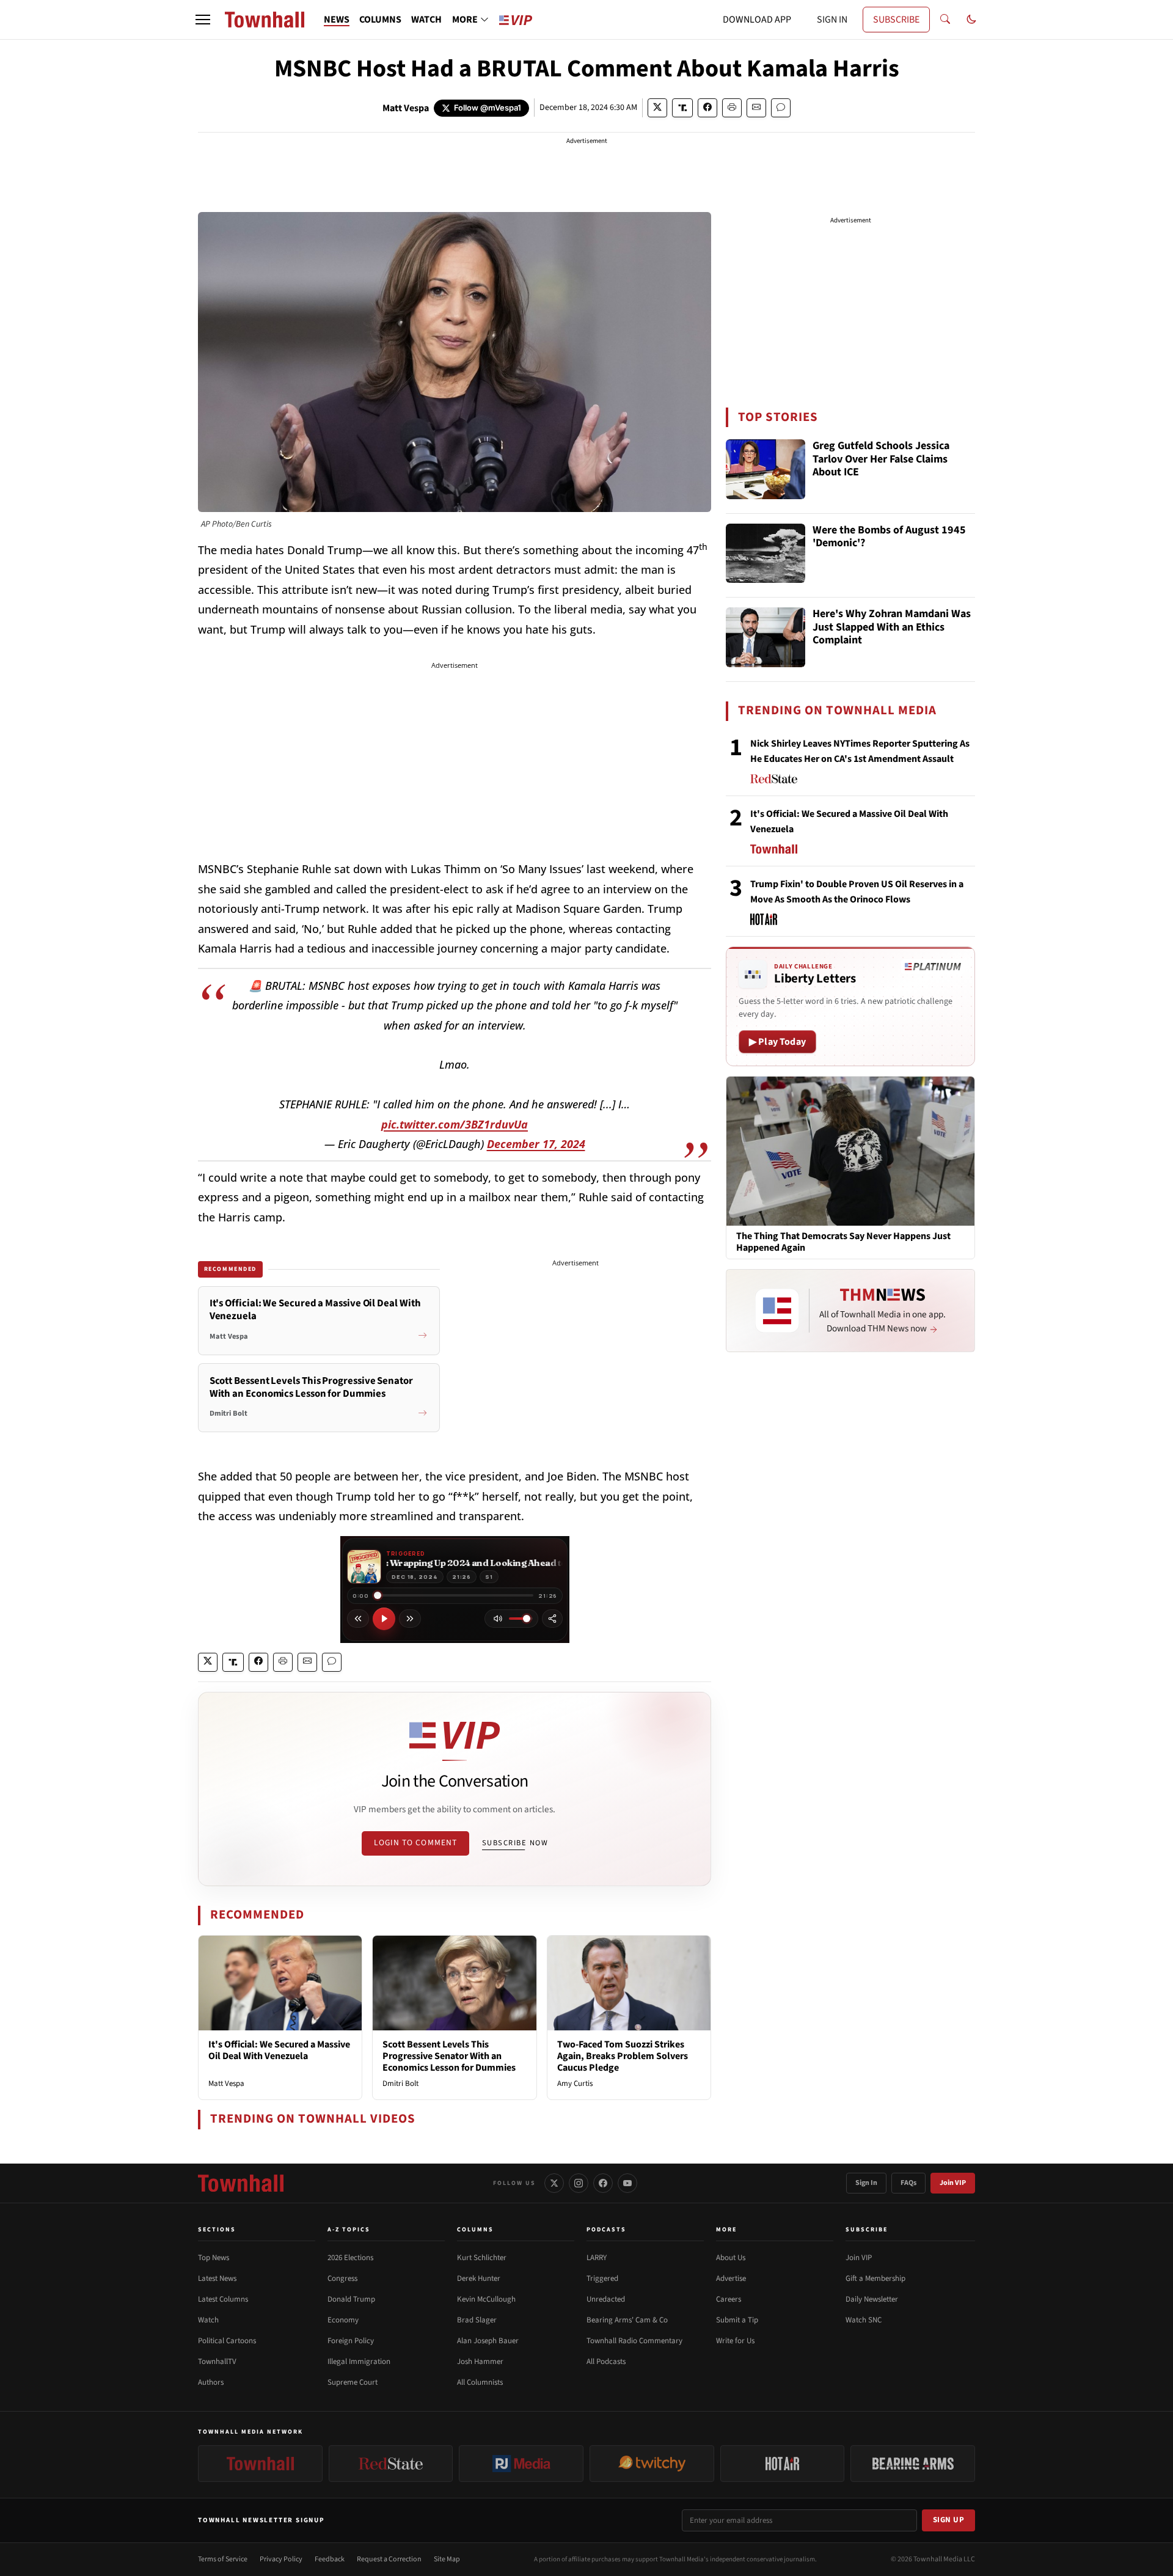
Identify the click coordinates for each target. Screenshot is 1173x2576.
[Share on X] (657, 108)
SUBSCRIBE (896, 20)
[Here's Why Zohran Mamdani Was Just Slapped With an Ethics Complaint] (766, 637)
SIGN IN (832, 20)
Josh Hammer (480, 2362)
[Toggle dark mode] (971, 20)
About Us (731, 2258)
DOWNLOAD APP (757, 20)
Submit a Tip (737, 2320)
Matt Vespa (406, 108)
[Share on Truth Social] (683, 108)
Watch (208, 2320)
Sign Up (949, 2520)
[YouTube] (627, 2183)
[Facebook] (603, 2183)
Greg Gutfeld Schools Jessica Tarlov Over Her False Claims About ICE (881, 459)
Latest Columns (223, 2299)
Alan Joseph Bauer (488, 2341)
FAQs (908, 2183)
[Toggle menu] (203, 20)
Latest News (217, 2278)
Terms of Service (223, 2559)
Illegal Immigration (359, 2362)
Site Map (447, 2559)
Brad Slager (477, 2320)
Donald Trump (351, 2299)
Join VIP (953, 2183)
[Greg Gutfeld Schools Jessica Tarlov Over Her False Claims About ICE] (766, 469)
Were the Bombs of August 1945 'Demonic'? (889, 537)
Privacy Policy (281, 2559)
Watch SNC (864, 2320)
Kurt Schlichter (482, 2258)
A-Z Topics (349, 2230)
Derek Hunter (479, 2278)
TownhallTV (217, 2362)
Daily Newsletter (872, 2299)
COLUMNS (380, 20)
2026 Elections (350, 2258)
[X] (554, 2183)
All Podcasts (606, 2362)
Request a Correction (389, 2559)
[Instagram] (579, 2183)
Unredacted (606, 2299)
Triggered (602, 2278)
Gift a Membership (875, 2278)
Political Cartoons (227, 2341)
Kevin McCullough (486, 2299)
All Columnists (480, 2382)
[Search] (945, 20)
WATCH (426, 20)
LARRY (597, 2258)
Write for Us (735, 2341)
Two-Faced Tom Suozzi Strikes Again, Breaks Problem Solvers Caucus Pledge (623, 2056)
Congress (342, 2278)
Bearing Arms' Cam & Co (627, 2320)
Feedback (330, 2559)
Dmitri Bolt (400, 2084)
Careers (729, 2299)
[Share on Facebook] (707, 108)
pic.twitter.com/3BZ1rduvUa (455, 1124)
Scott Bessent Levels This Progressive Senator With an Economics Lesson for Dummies (449, 2056)
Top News (214, 2258)
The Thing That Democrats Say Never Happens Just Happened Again (843, 1242)
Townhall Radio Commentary (634, 2341)
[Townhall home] (241, 2183)
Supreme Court (353, 2382)
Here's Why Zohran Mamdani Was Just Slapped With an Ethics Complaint (892, 628)
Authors (211, 2382)
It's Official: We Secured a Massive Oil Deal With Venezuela (279, 2050)
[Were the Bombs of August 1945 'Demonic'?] (766, 554)
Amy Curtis (575, 2084)
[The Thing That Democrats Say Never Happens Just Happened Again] (850, 1151)
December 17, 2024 (536, 1144)
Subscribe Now (515, 1843)
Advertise (731, 2278)
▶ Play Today (777, 1042)
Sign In (866, 2183)
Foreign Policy (351, 2341)
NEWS (337, 20)
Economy (343, 2320)
